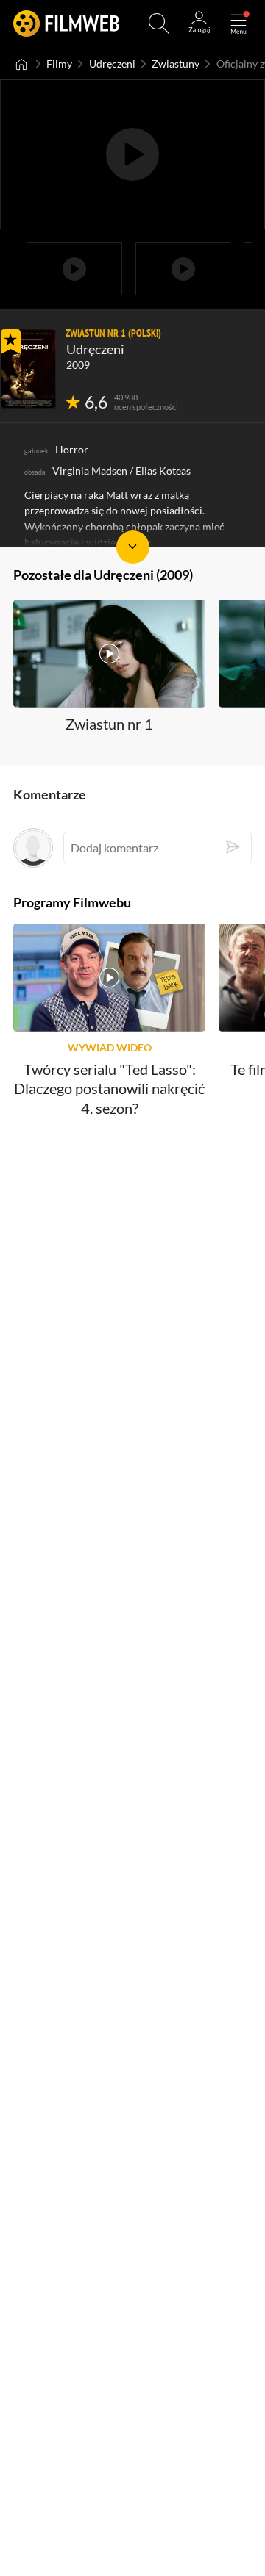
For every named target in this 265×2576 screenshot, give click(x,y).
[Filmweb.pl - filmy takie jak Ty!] (66, 24)
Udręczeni (112, 64)
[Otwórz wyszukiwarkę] (159, 24)
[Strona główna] (22, 64)
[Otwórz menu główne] (239, 24)
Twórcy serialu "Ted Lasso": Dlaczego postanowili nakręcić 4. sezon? (109, 1089)
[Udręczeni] (28, 369)
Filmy (59, 64)
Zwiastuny (176, 64)
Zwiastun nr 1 (109, 724)
